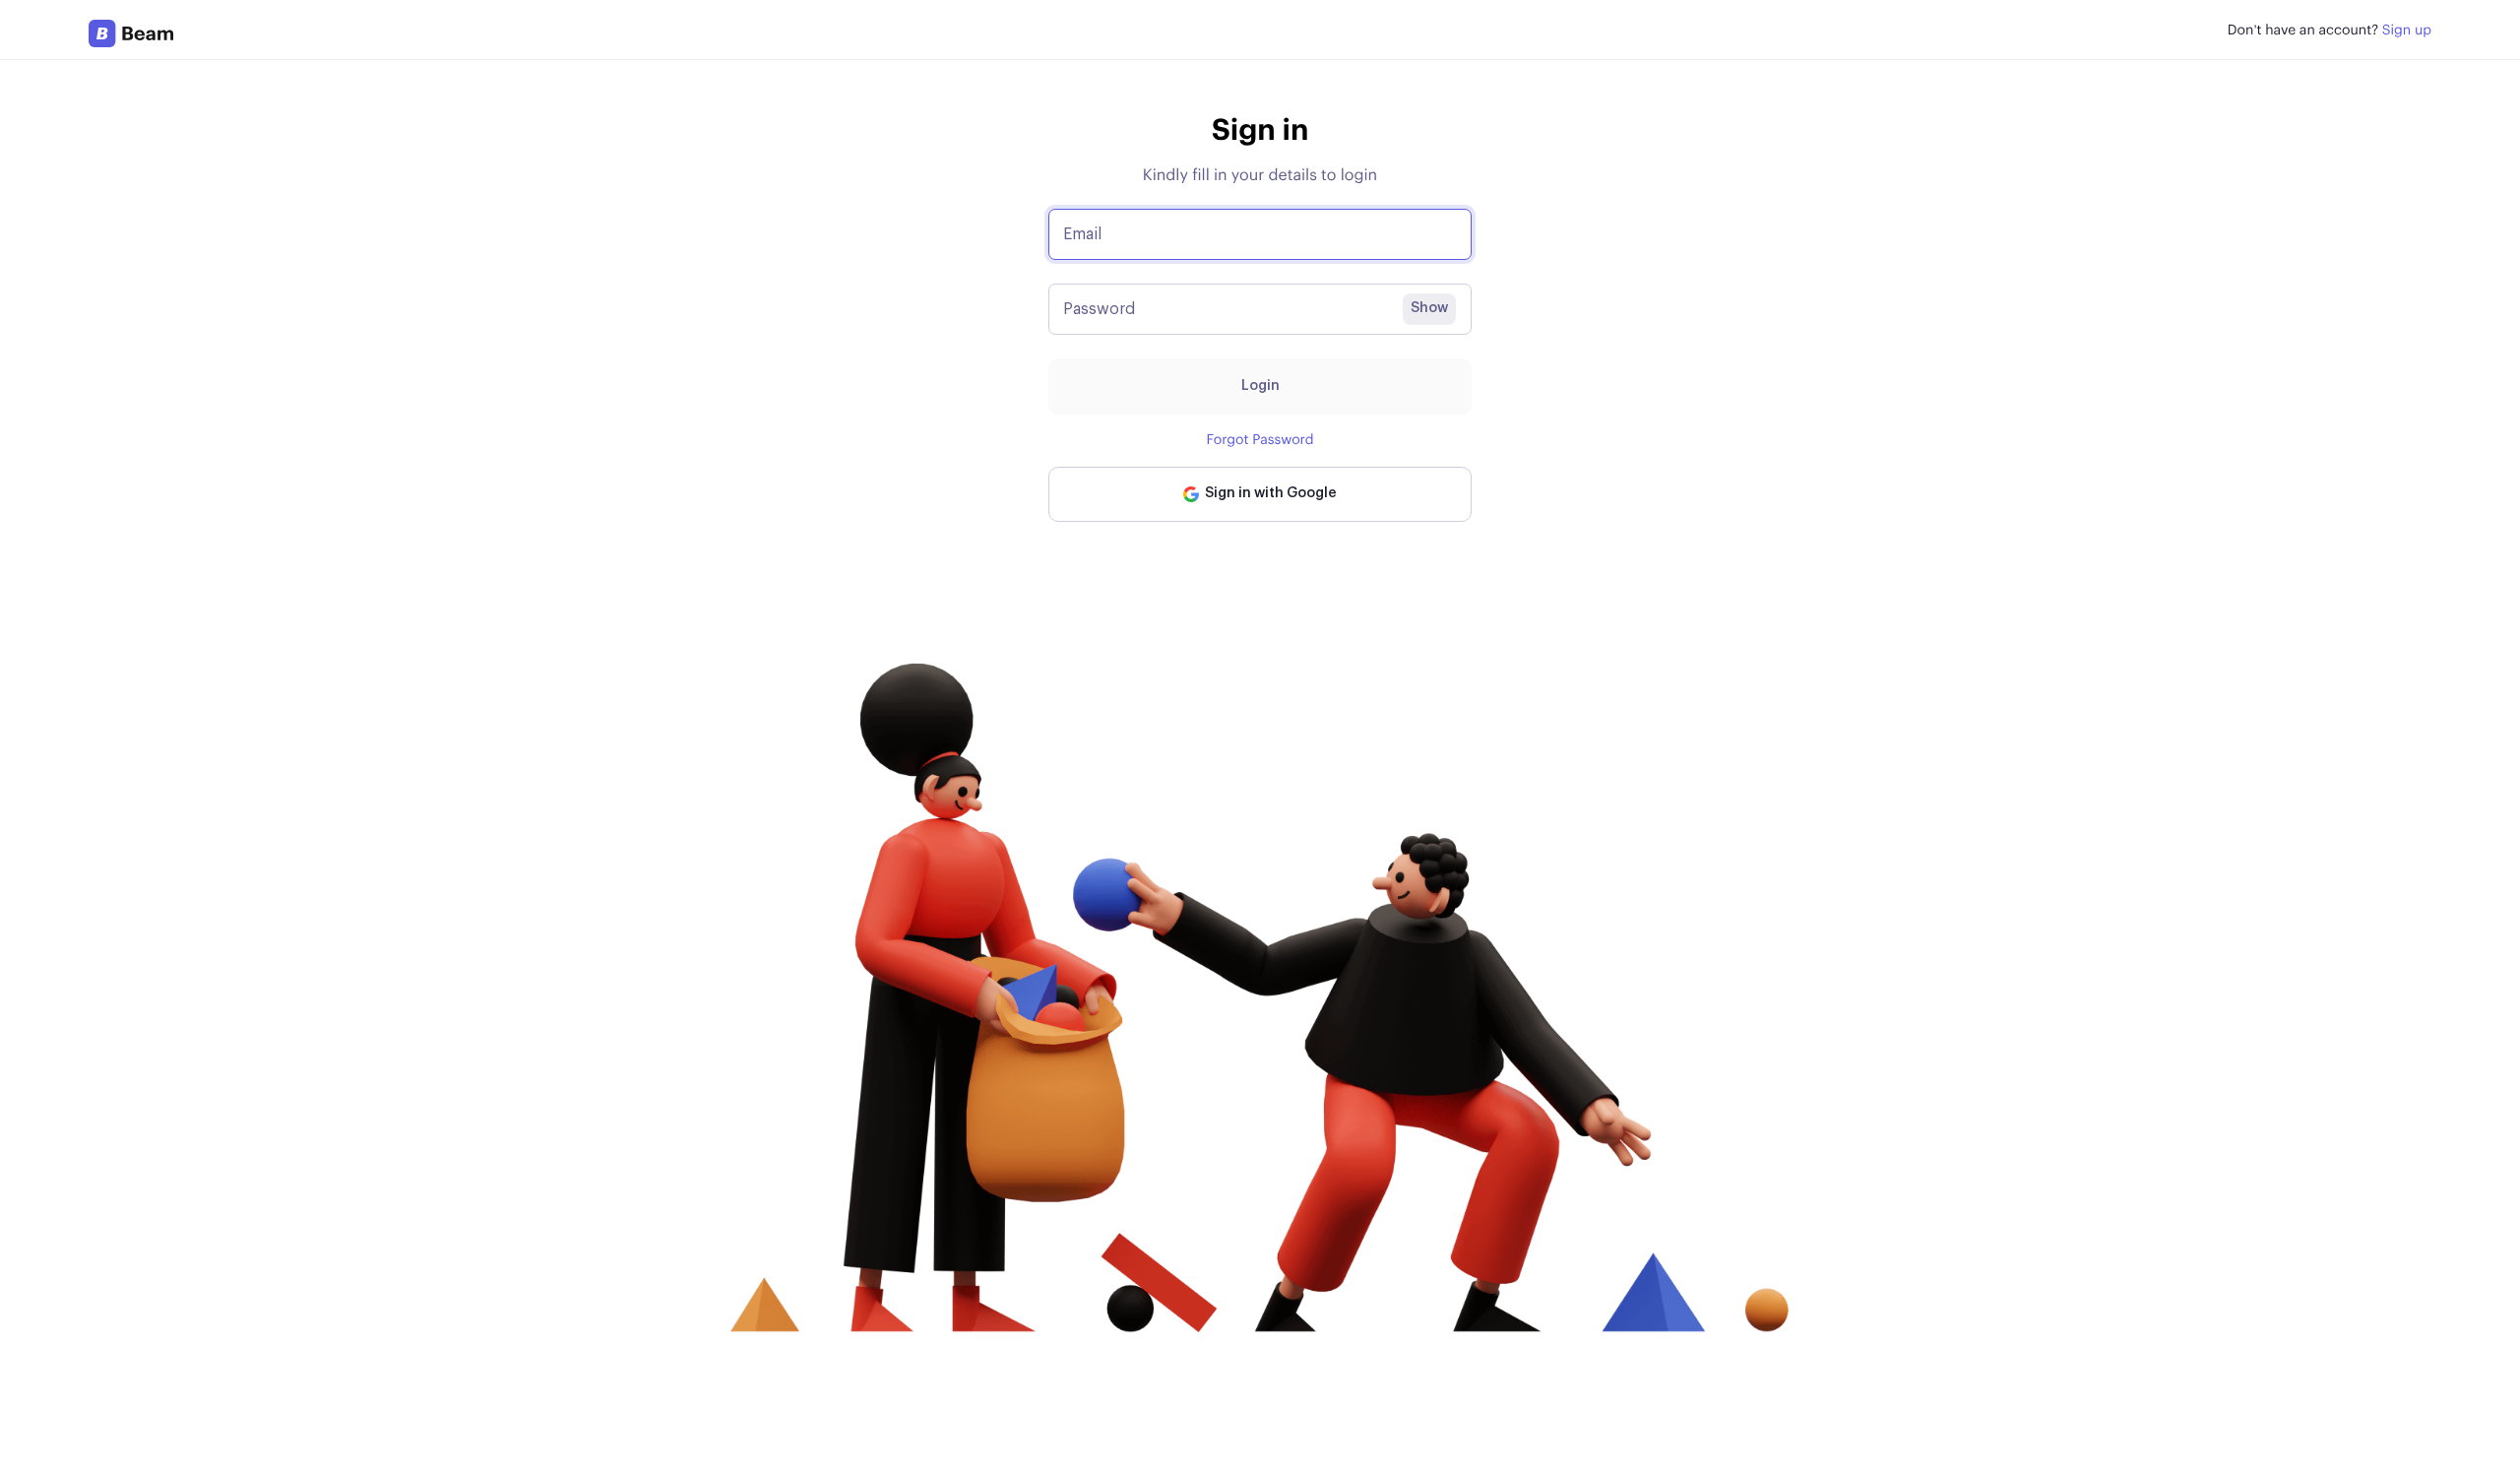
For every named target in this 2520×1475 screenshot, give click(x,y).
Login (1260, 386)
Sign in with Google (1268, 493)
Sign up (2407, 31)
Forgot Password (1260, 440)
